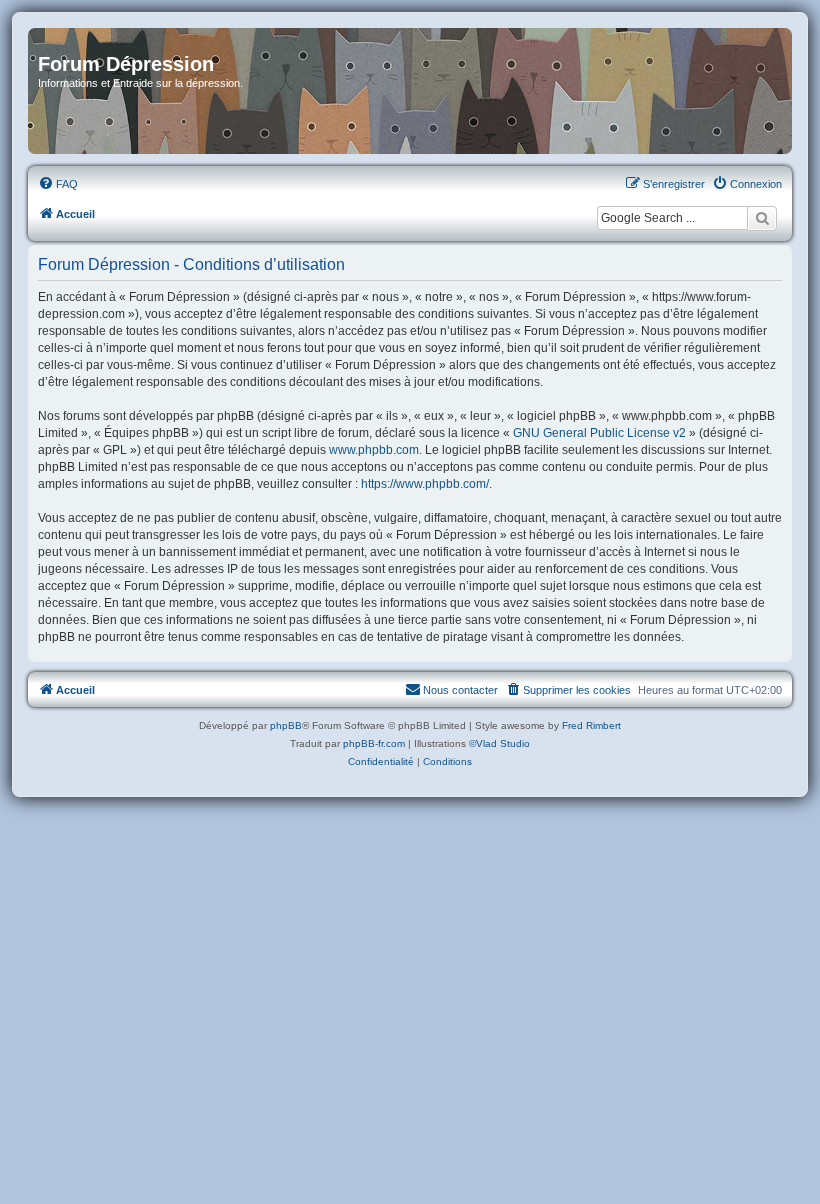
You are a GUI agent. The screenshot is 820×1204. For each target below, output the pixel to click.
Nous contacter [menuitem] (460, 690)
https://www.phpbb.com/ (425, 484)
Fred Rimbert (591, 725)
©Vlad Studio (499, 743)
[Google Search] (762, 218)
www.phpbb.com (374, 450)
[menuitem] (58, 184)
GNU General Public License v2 (599, 433)
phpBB (286, 725)
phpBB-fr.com (374, 743)
